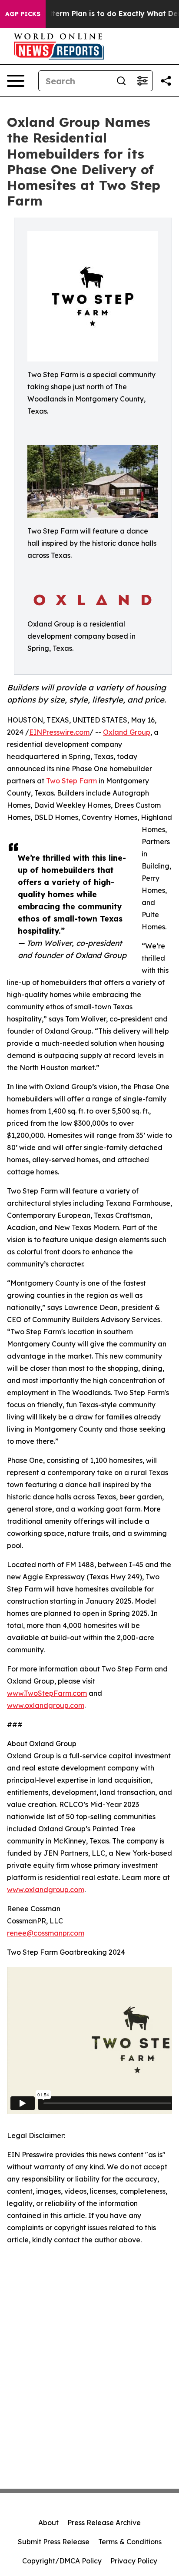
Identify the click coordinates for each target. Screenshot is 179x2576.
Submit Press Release (54, 2542)
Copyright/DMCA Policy (62, 2561)
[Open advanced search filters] (142, 81)
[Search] (121, 81)
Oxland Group (127, 732)
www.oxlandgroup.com (46, 1705)
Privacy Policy (134, 2561)
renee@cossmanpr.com (46, 1933)
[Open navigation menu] (16, 81)
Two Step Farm (71, 781)
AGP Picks (23, 14)
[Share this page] (166, 81)
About (48, 2523)
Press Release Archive (104, 2523)
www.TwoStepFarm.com (47, 1693)
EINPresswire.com (59, 732)
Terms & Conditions (130, 2542)
